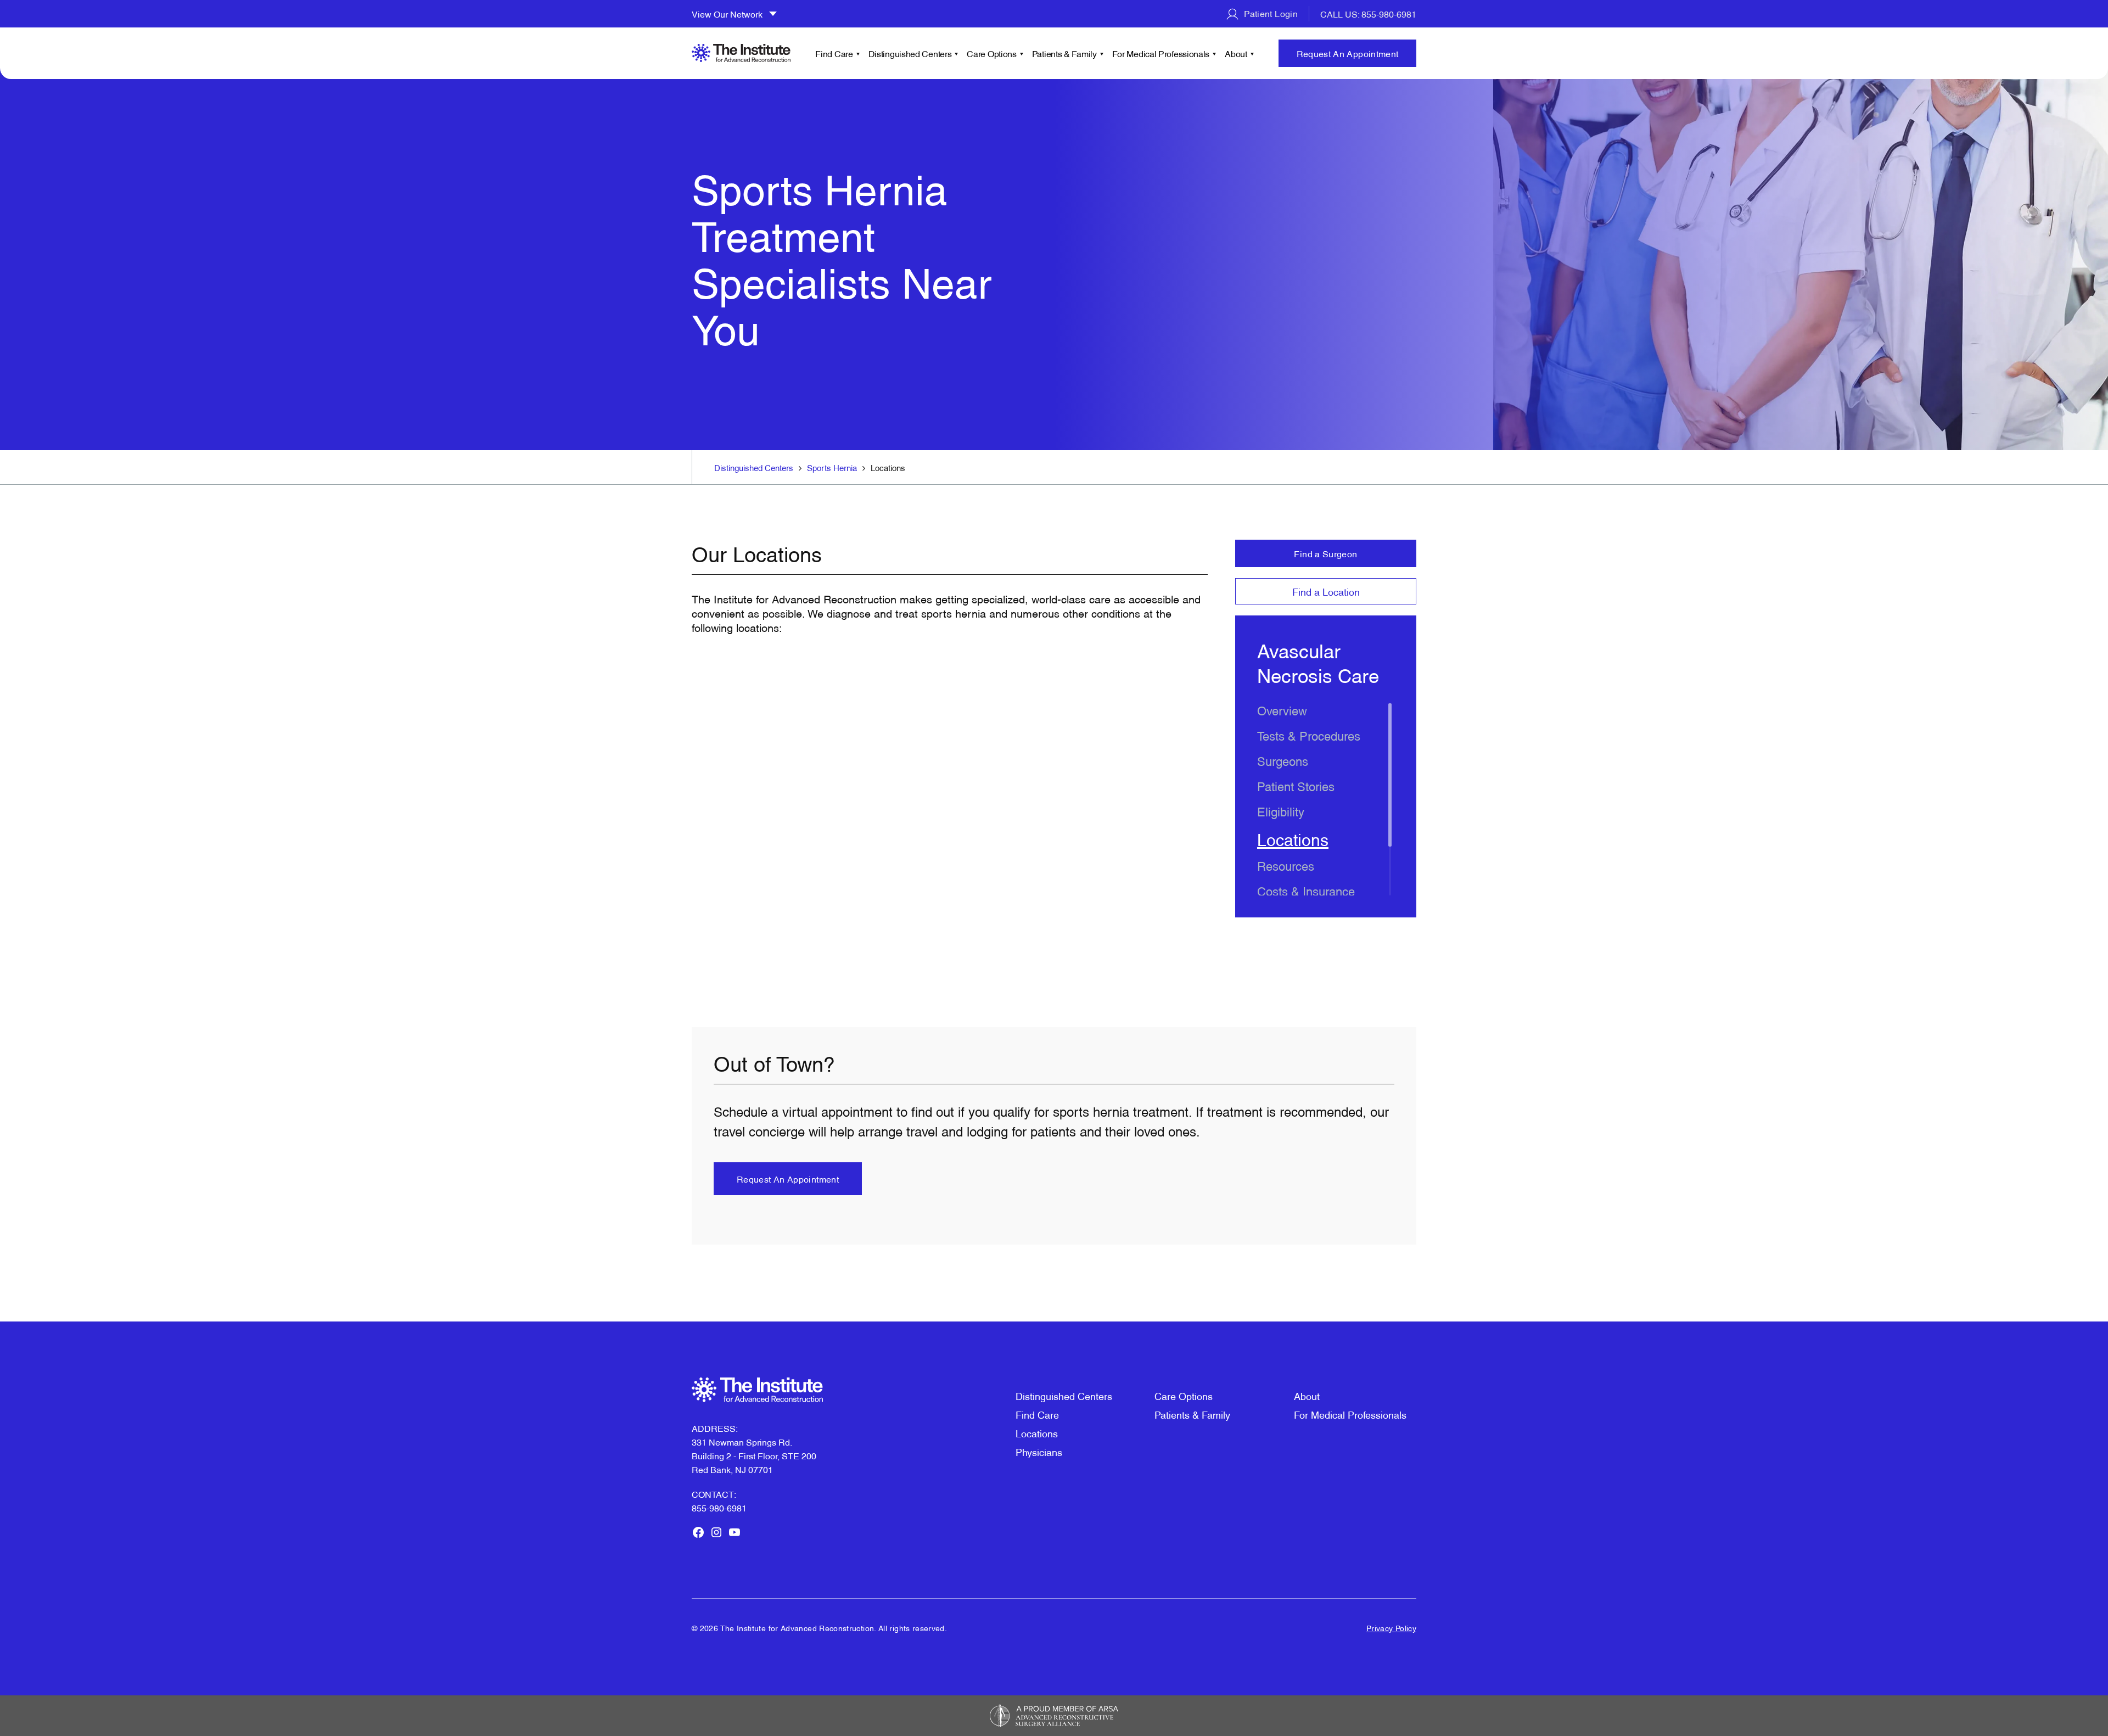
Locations (1293, 838)
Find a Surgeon (1325, 553)
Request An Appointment (1348, 53)
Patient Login (1270, 13)
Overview (1282, 710)
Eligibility (1281, 811)
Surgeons (1283, 760)
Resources (1286, 865)
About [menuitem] (1236, 53)
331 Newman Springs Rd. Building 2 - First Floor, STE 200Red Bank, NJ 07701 (754, 1455)
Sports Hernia (832, 467)
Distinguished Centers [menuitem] (910, 53)
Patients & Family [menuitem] (1064, 53)
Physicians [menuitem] (1039, 1451)
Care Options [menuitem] (991, 53)
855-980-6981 (719, 1508)
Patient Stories (1296, 785)
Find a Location (1326, 591)
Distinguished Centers (754, 467)
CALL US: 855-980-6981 (1368, 14)
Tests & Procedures (1309, 735)
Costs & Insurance (1306, 890)
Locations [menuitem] (1037, 1433)
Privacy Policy (1391, 1628)
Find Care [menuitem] (834, 53)
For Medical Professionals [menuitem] (1161, 53)
